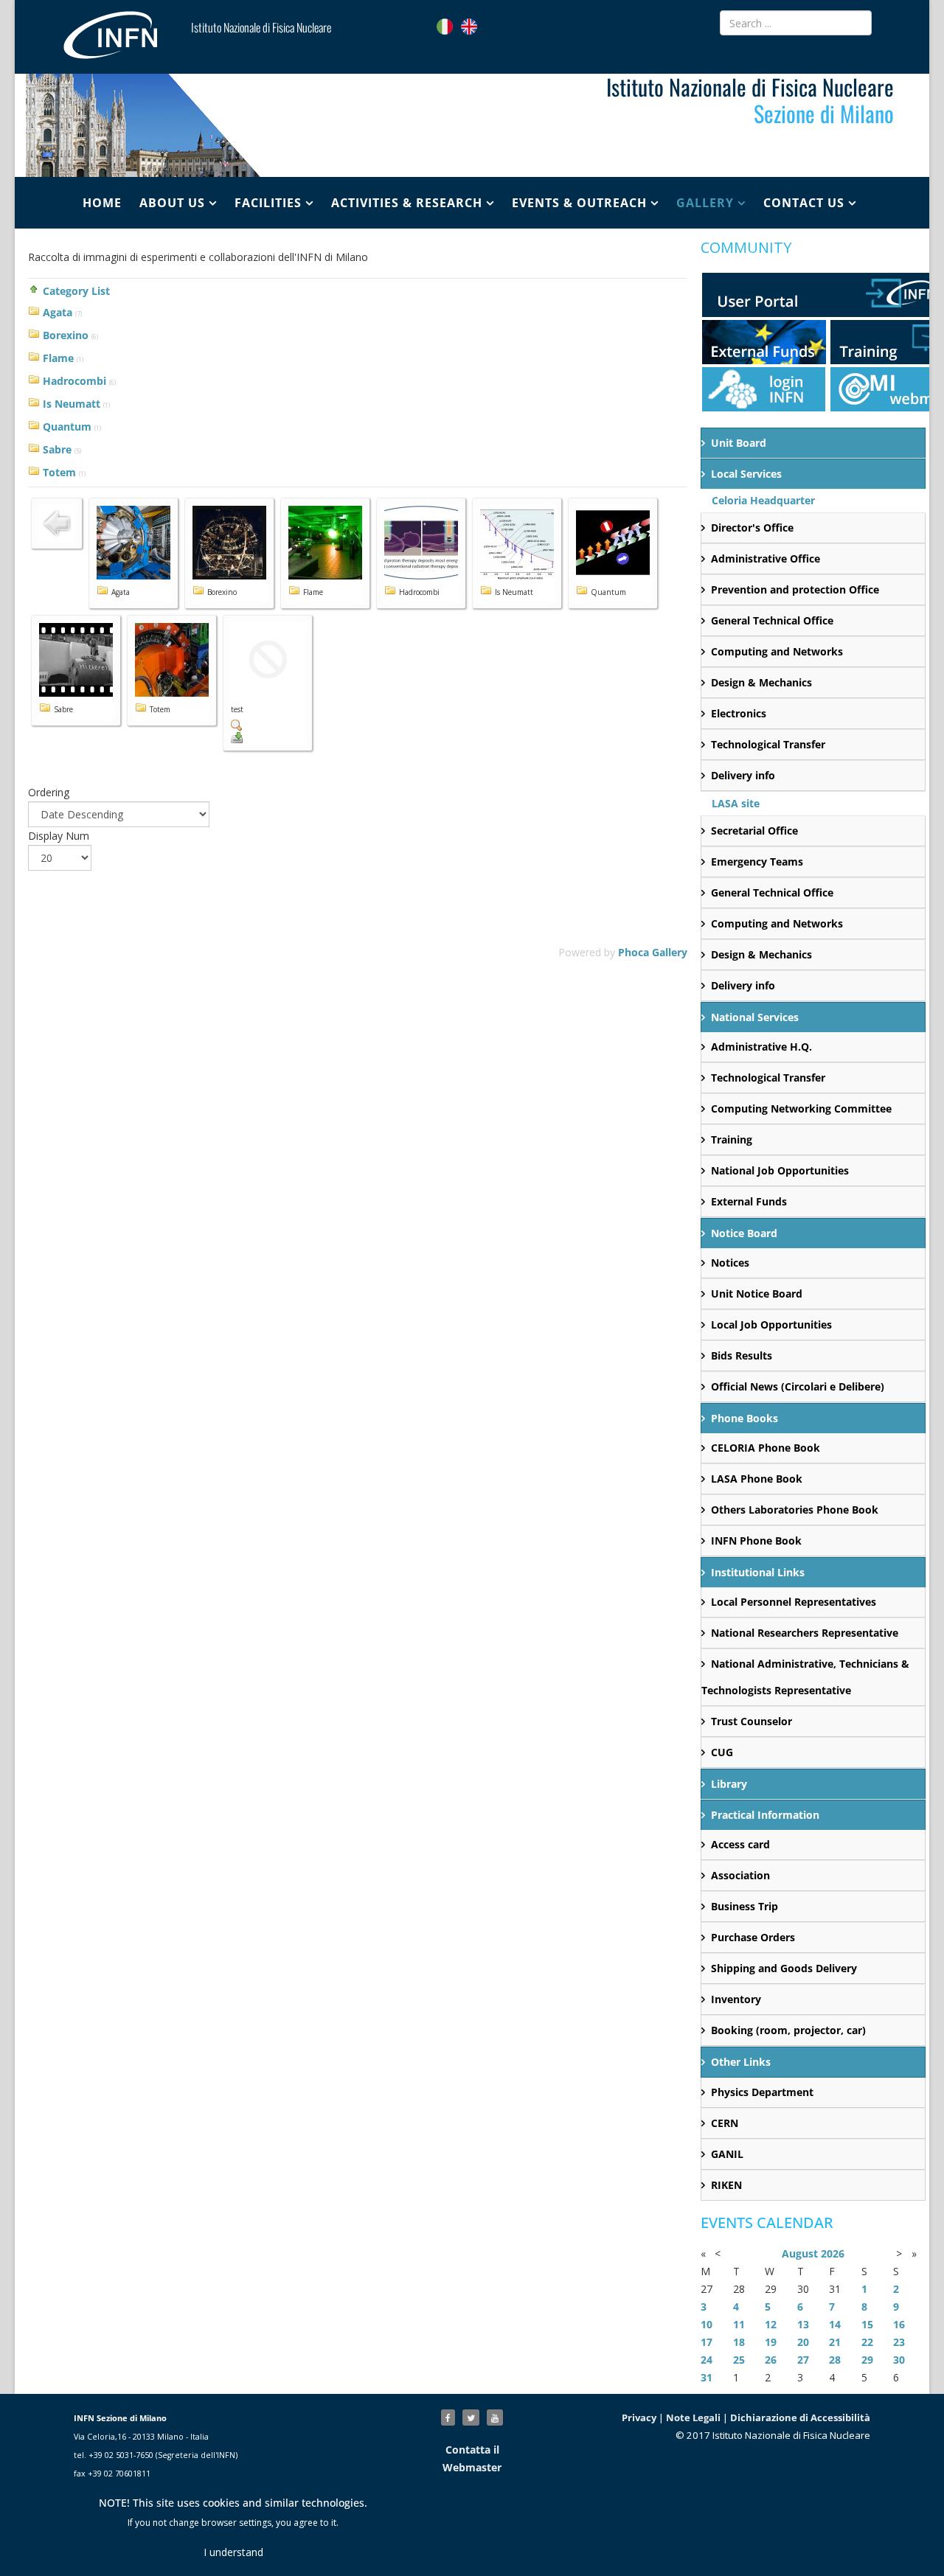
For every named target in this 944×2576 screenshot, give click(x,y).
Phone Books (745, 1418)
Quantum (67, 427)
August (800, 2253)
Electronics (739, 713)
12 (771, 2324)
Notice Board (744, 1233)
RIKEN (726, 2185)
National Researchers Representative (805, 1633)
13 (803, 2324)
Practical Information (765, 1815)
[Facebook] (448, 2417)
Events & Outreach (579, 203)
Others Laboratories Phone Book (795, 1510)
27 (803, 2360)
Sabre (57, 449)
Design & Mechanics (761, 682)
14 (835, 2324)
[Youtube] (495, 2417)
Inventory (736, 1999)
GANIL (727, 2154)
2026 (833, 2253)
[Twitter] (471, 2417)
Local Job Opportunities (771, 1324)
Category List (76, 291)
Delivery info (743, 775)
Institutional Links (758, 1572)
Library (729, 1784)
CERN (725, 2123)
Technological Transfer (768, 744)
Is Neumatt (72, 404)
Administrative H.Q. (761, 1047)
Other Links (741, 2062)
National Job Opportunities (780, 1170)
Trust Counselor (752, 1721)
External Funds (749, 1201)
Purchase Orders (753, 1937)
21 (835, 2342)
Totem (59, 472)
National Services (755, 1017)
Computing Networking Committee (801, 1108)
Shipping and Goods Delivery (784, 1968)
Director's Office (752, 528)
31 (707, 2377)
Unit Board (739, 443)
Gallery (705, 203)
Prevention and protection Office (795, 589)
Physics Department (762, 2092)
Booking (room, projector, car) (788, 2030)
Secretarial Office (754, 831)
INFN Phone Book (756, 1541)
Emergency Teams (757, 861)
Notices (730, 1263)
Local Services (746, 474)
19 (771, 2342)
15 (867, 2324)
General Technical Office (772, 620)
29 (867, 2360)
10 (707, 2324)
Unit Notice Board (757, 1294)
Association (740, 1875)
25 (739, 2360)
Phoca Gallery (653, 952)
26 (771, 2360)
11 (739, 2324)
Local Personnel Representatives (794, 1602)
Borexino (66, 335)
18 (739, 2342)
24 (707, 2360)
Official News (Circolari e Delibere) (798, 1386)
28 (835, 2360)
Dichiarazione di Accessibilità (800, 2417)
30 (899, 2360)
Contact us (804, 203)
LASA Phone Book (757, 1479)
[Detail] (268, 725)
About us (172, 203)
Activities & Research (407, 203)
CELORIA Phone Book (766, 1448)
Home (102, 203)
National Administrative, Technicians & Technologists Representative (805, 1677)
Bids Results (742, 1355)
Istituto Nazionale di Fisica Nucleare (261, 27)
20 (803, 2342)
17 (707, 2342)
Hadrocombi (74, 381)
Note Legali (693, 2417)
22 (867, 2342)
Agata (58, 312)
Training (732, 1139)
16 (899, 2324)
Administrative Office (766, 558)
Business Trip (745, 1906)
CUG (722, 1752)
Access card (740, 1844)
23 (899, 2342)
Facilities (268, 203)
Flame (58, 358)
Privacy (639, 2417)
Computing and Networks (777, 651)
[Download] (268, 737)
